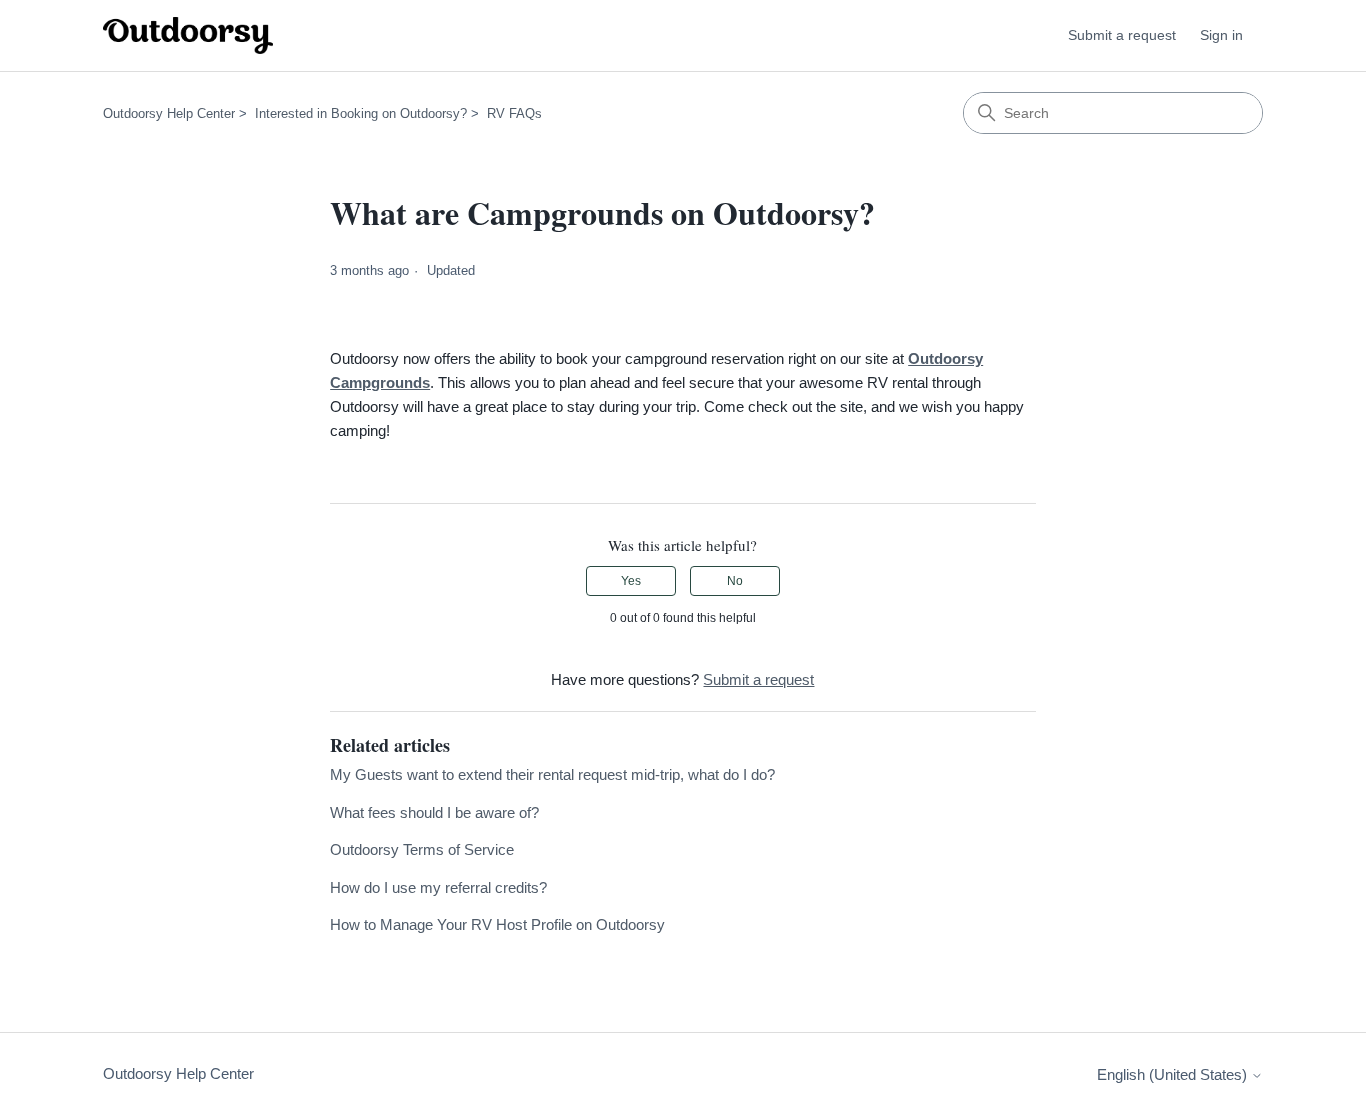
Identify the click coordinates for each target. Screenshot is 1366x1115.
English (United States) (1174, 1074)
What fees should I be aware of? (434, 812)
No (735, 581)
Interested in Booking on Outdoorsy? (361, 113)
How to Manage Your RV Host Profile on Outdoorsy (497, 924)
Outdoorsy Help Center (169, 113)
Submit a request (1122, 35)
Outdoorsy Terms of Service (422, 849)
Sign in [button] (1221, 35)
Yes (631, 581)
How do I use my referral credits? (438, 887)
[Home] (188, 35)
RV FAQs (514, 113)
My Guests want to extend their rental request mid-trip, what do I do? (552, 774)
